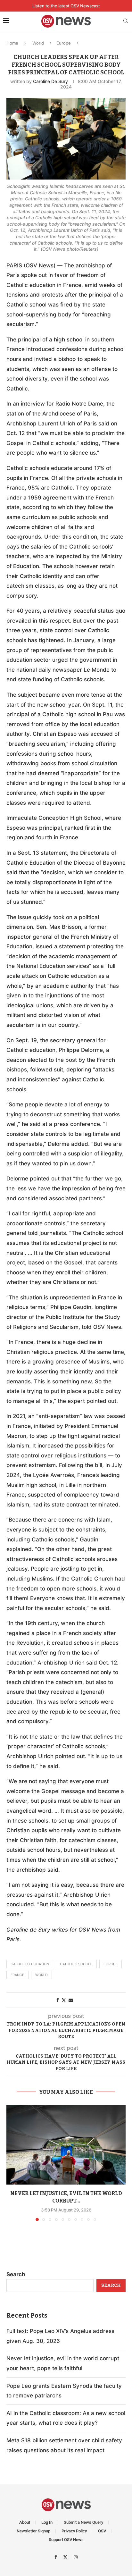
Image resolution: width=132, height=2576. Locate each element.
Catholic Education (30, 1964)
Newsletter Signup (33, 2531)
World (38, 43)
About (25, 2522)
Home (12, 43)
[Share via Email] (71, 2000)
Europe (64, 43)
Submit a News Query (83, 2522)
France (17, 1975)
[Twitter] (66, 2557)
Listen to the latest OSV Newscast (66, 6)
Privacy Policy (74, 2531)
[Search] (126, 21)
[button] (12, 2163)
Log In (47, 2522)
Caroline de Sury (50, 81)
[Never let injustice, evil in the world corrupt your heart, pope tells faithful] (66, 2145)
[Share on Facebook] (58, 2000)
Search (16, 2274)
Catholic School (76, 1964)
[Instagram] (76, 2557)
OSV (102, 2531)
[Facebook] (57, 2557)
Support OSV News (66, 2540)
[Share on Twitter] (64, 2000)
